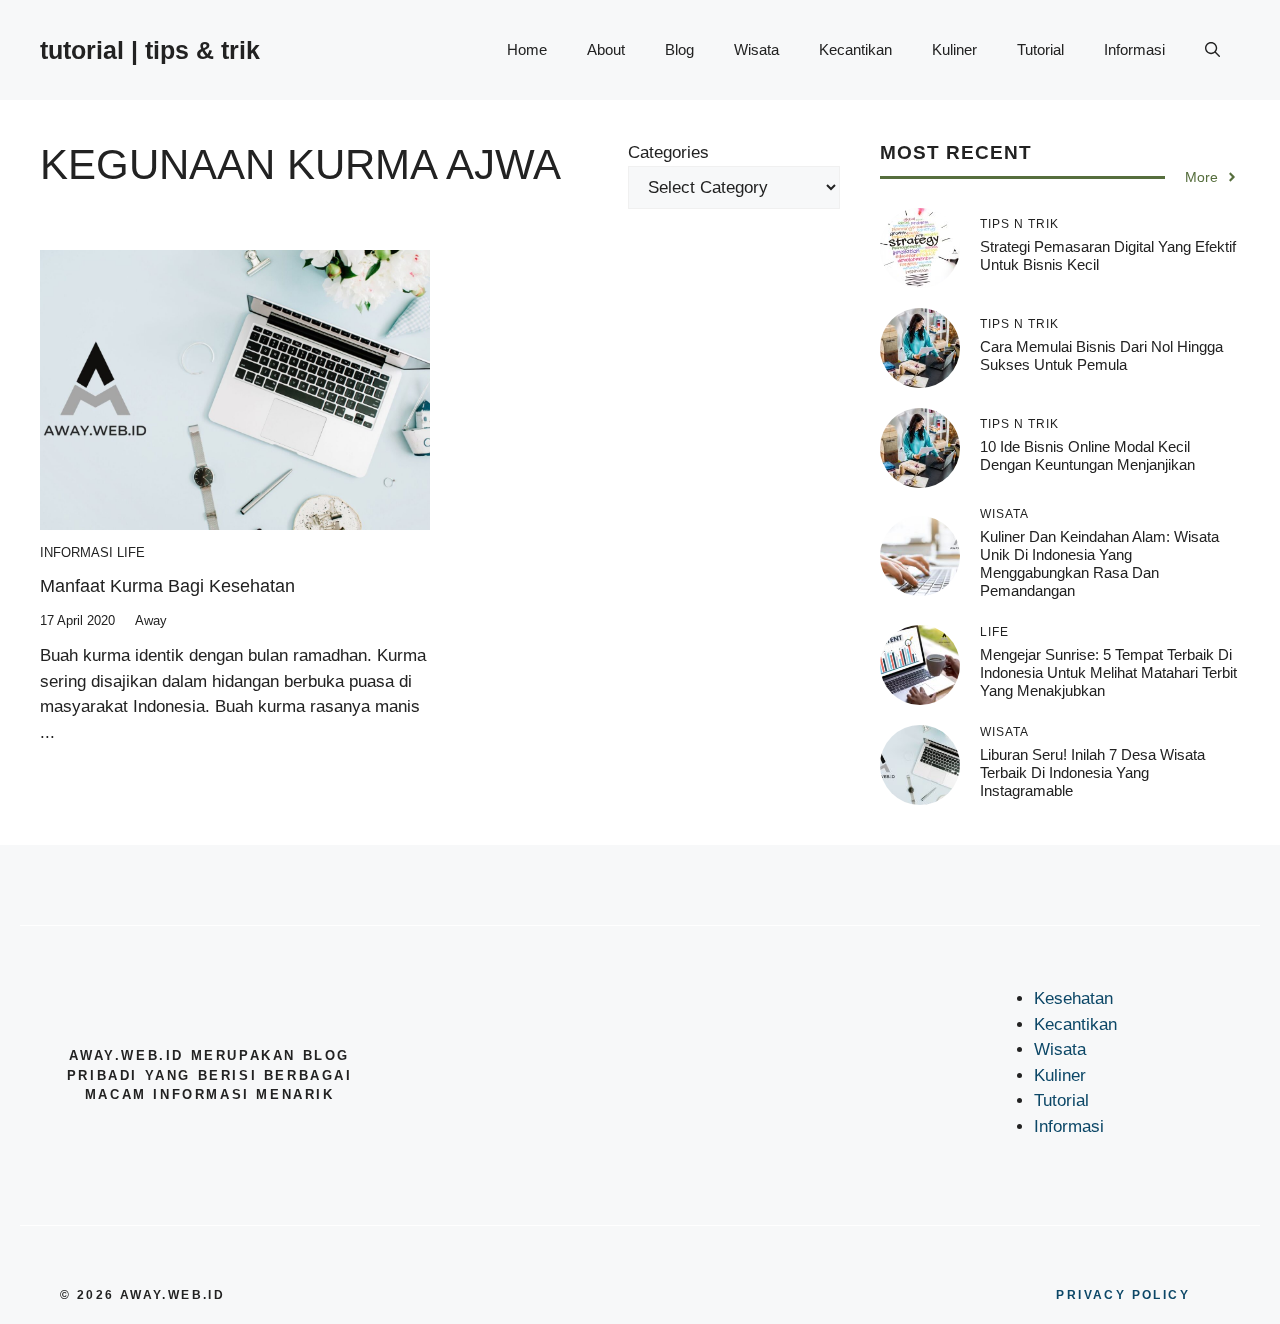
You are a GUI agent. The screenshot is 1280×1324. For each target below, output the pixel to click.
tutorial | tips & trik (150, 50)
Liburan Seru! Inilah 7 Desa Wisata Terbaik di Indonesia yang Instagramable (1092, 771)
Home (527, 49)
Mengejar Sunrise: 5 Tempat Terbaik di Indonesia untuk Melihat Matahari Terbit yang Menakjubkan (1108, 671)
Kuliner (954, 49)
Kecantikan (855, 49)
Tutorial (1040, 49)
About (606, 49)
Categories (668, 152)
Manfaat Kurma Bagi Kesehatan (167, 586)
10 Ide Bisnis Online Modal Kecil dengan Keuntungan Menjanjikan (1087, 454)
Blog (679, 49)
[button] (1212, 50)
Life (131, 552)
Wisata (756, 49)
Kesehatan (1073, 998)
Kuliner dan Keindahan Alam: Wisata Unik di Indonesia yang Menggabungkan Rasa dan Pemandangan (1099, 563)
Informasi (1134, 49)
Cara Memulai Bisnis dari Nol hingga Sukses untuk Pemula (1101, 354)
